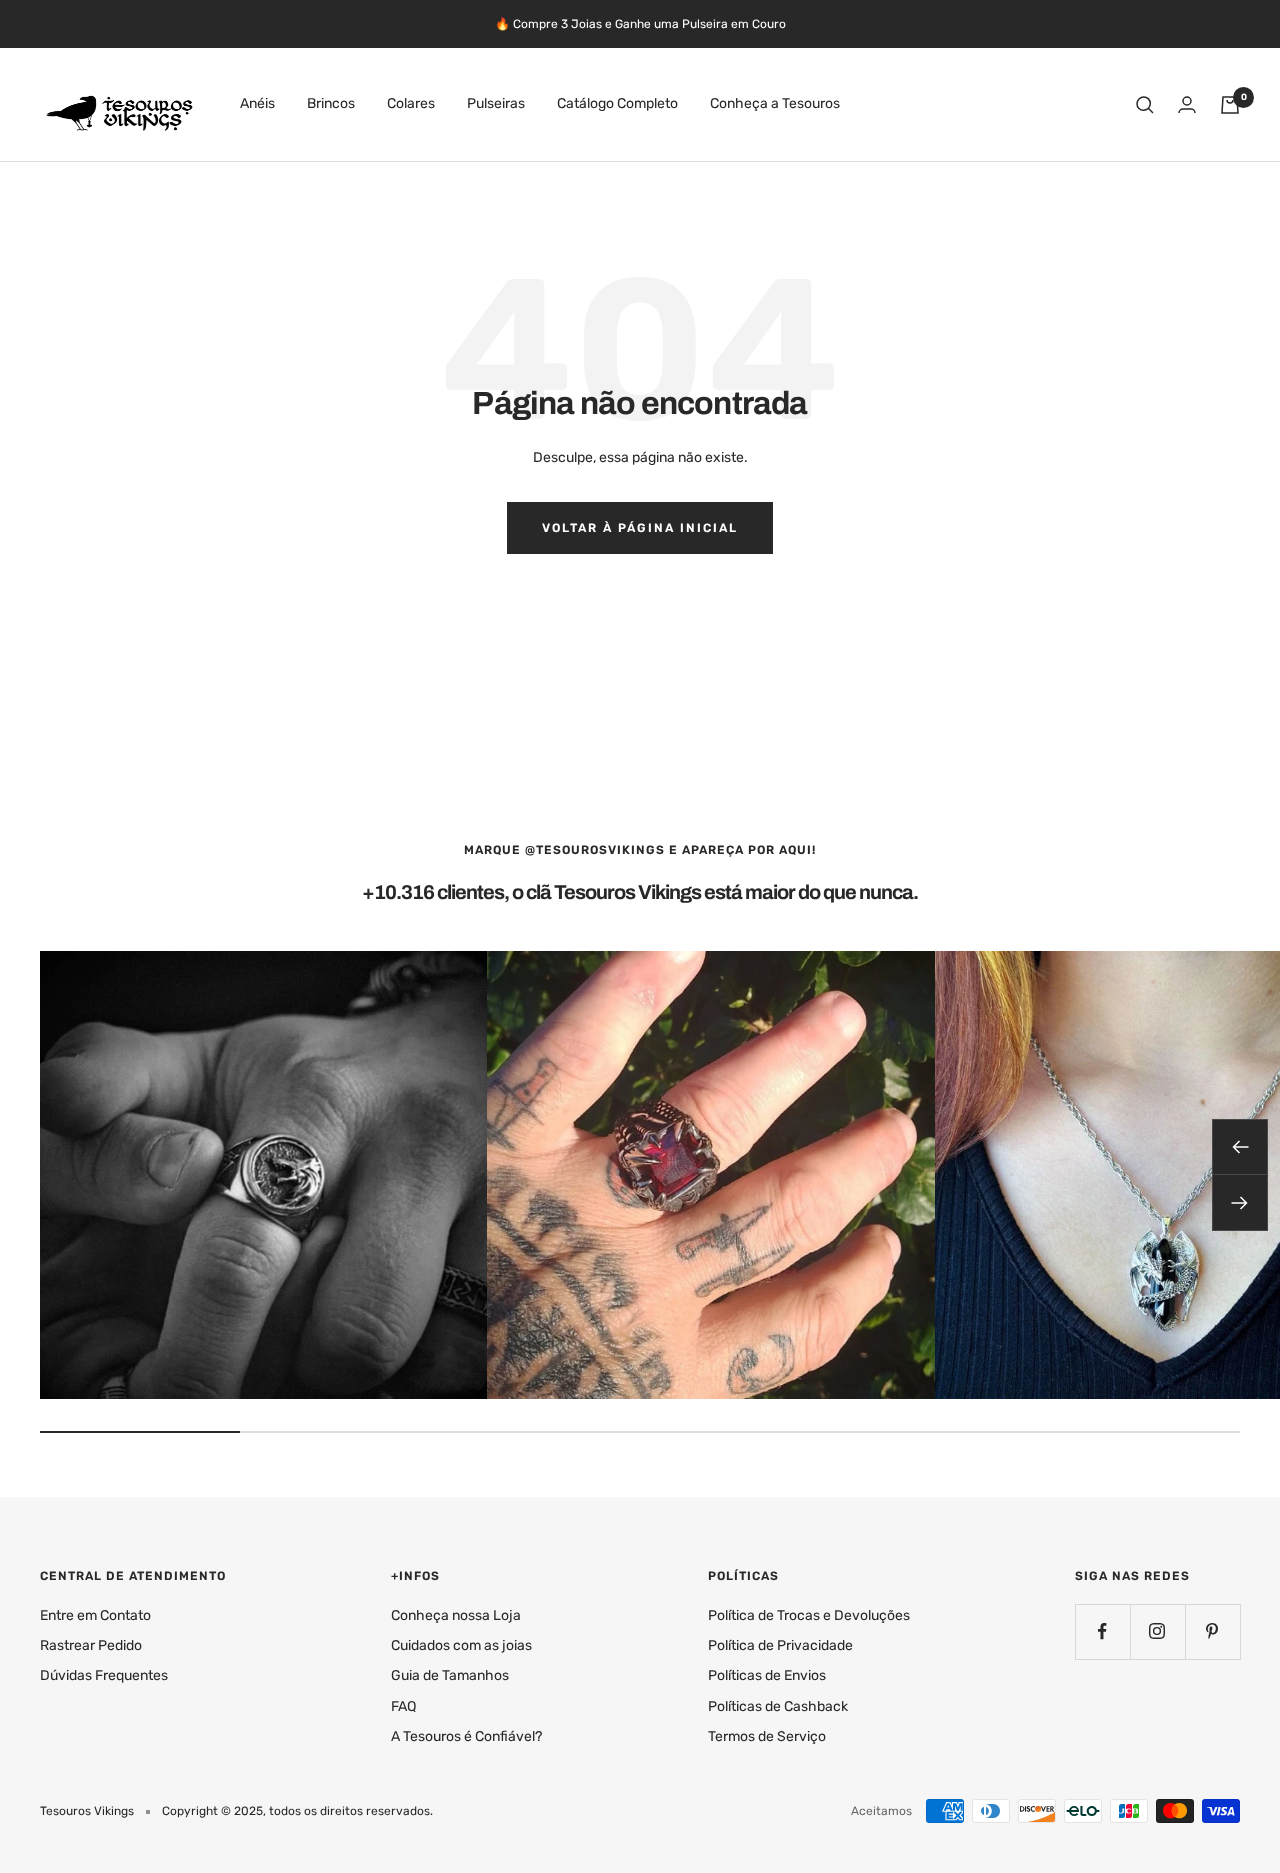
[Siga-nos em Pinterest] (1212, 1631)
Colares (411, 104)
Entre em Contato (95, 1615)
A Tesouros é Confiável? (466, 1736)
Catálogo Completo (617, 104)
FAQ (403, 1706)
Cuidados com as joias (461, 1645)
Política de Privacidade (780, 1645)
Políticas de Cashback (778, 1706)
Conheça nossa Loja (456, 1615)
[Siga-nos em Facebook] (1102, 1631)
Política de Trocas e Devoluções (809, 1615)
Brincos (331, 104)
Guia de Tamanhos (450, 1675)
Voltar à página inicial (640, 528)
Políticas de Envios (767, 1675)
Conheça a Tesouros (775, 104)
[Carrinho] (1230, 105)
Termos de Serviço (767, 1736)
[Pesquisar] (1145, 105)
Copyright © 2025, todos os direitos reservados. (297, 1811)
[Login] (1187, 104)
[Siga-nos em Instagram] (1157, 1631)
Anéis (257, 104)
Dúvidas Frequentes (104, 1675)
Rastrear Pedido (91, 1645)
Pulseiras (496, 104)
